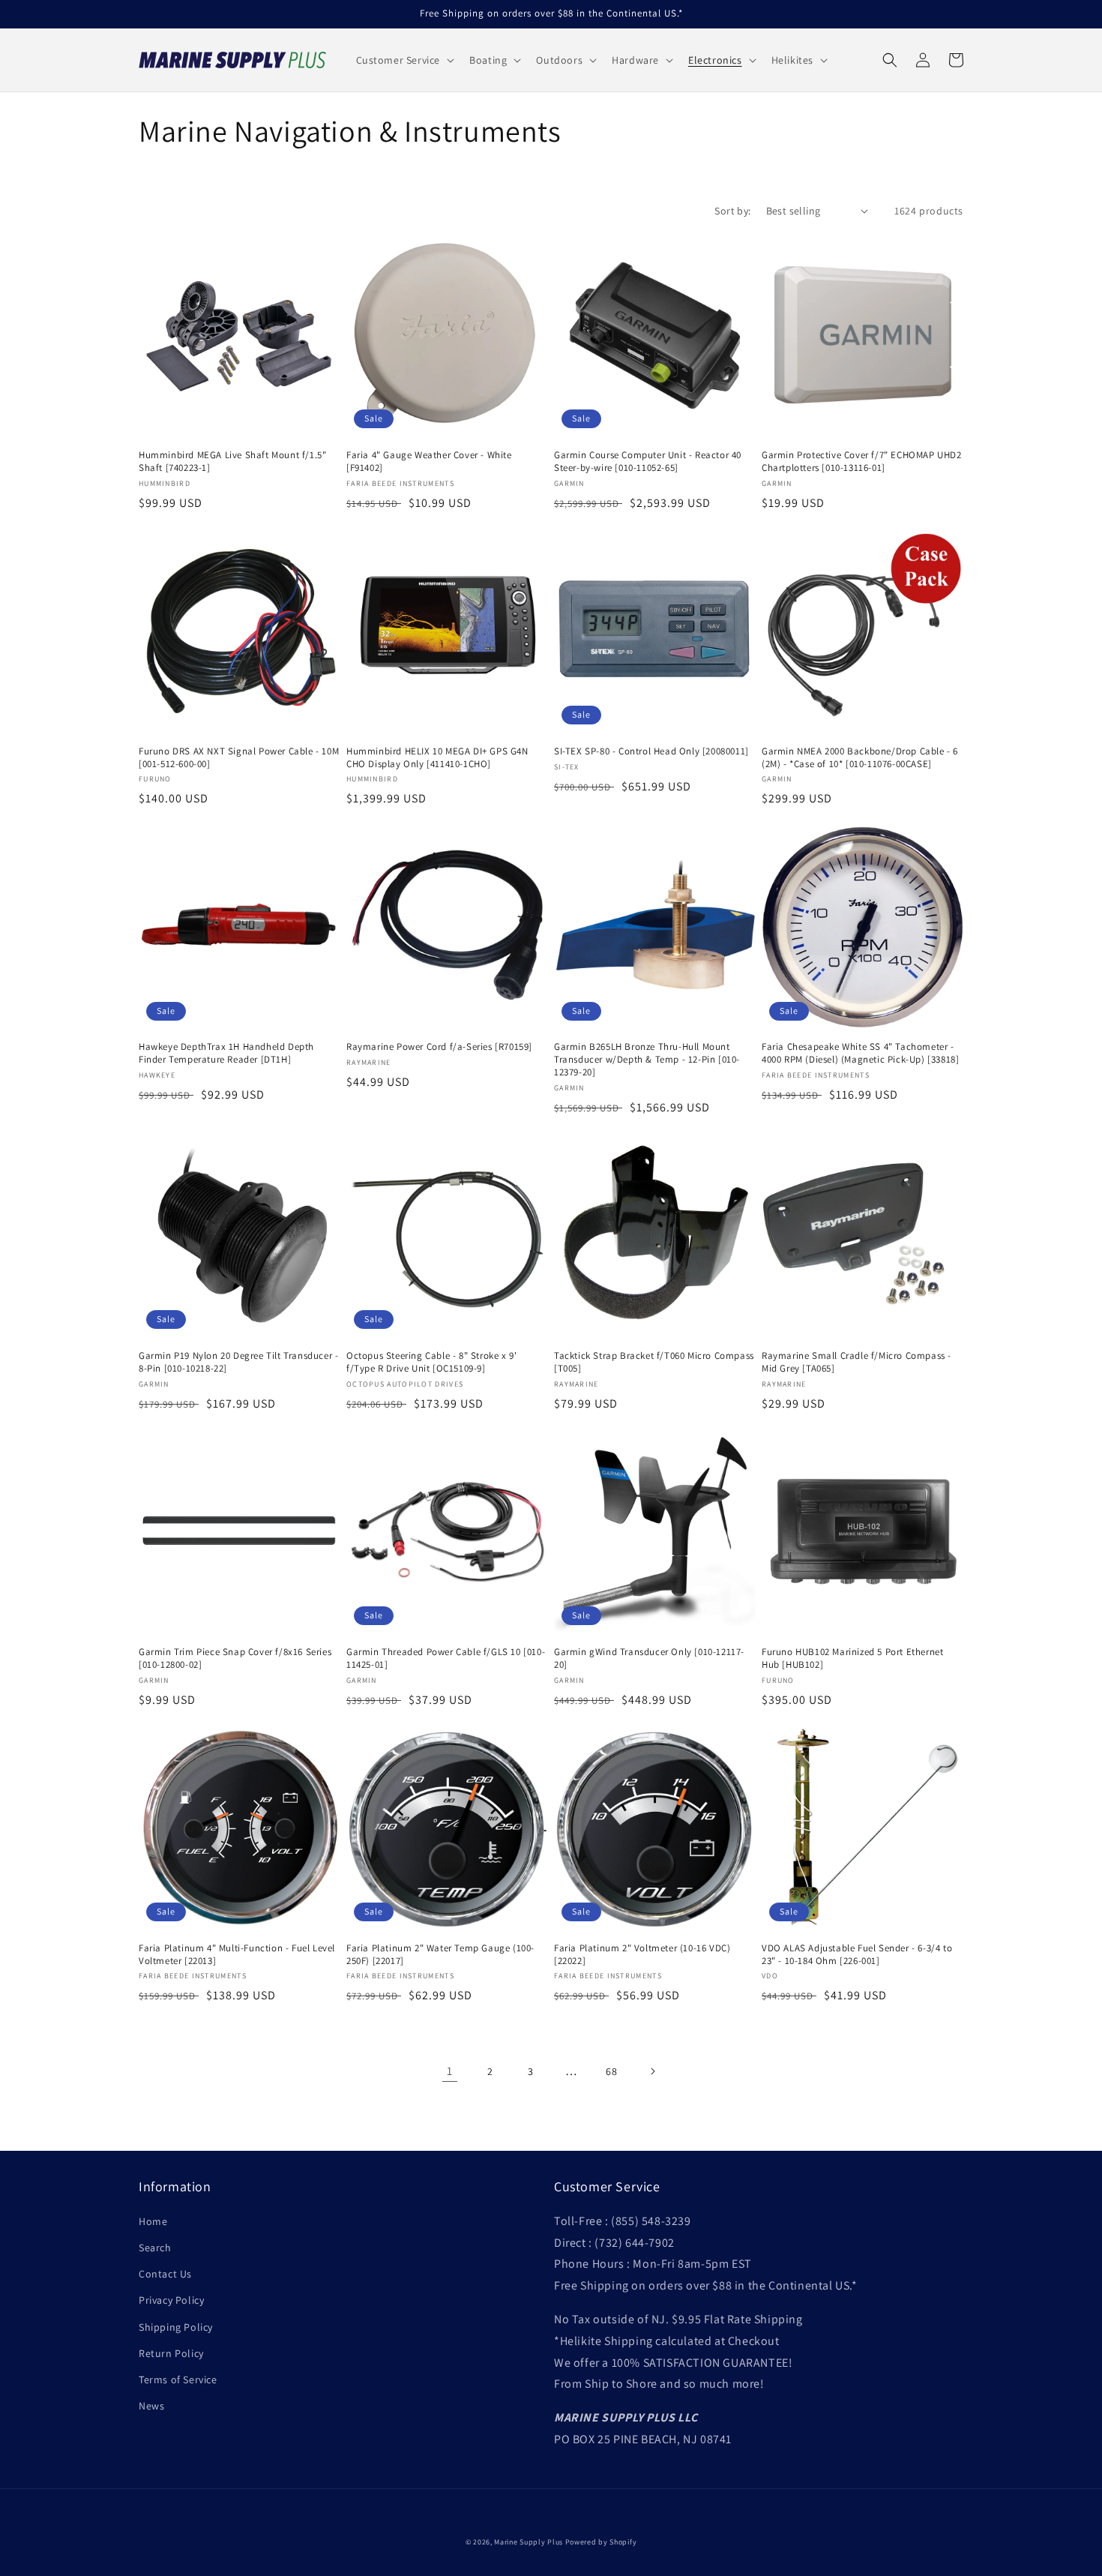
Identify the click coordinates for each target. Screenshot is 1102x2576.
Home (153, 2221)
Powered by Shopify (601, 2542)
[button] (404, 60)
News (151, 2406)
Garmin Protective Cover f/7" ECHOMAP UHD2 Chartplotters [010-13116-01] (862, 462)
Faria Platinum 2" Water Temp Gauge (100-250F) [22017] (440, 1955)
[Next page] (652, 2071)
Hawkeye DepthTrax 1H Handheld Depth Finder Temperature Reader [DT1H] (226, 1053)
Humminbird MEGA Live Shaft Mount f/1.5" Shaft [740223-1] (232, 462)
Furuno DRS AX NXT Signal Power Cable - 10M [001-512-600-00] (239, 758)
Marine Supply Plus (529, 2542)
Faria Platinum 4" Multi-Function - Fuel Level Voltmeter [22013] (237, 1955)
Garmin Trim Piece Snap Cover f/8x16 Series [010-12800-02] (235, 1658)
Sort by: (732, 211)
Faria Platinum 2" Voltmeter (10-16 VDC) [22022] (642, 1955)
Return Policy (171, 2353)
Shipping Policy (176, 2327)
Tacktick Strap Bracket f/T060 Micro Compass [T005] (654, 1362)
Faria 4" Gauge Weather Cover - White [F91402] (429, 462)
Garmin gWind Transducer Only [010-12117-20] (649, 1658)
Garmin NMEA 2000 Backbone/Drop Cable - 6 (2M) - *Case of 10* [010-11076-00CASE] (860, 758)
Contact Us (165, 2274)
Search (155, 2248)
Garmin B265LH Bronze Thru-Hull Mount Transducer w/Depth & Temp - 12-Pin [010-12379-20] (647, 1060)
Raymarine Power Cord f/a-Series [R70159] (439, 1047)
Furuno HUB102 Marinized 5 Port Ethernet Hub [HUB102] (852, 1658)
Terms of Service (178, 2380)
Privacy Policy (171, 2300)
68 (611, 2071)
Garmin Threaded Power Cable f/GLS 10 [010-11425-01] (446, 1658)
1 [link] (450, 2071)
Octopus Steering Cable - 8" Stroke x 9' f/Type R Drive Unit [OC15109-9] (431, 1362)
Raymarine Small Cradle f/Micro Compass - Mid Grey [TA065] (856, 1362)
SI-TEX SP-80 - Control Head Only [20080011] (651, 751)
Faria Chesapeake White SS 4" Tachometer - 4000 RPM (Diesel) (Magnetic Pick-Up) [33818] (860, 1053)
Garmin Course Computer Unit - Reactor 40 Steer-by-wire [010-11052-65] (648, 462)
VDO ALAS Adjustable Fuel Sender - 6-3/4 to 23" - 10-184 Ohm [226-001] (857, 1955)
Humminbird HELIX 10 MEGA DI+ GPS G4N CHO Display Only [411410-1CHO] (437, 758)
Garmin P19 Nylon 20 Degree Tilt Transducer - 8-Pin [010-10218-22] (238, 1362)
